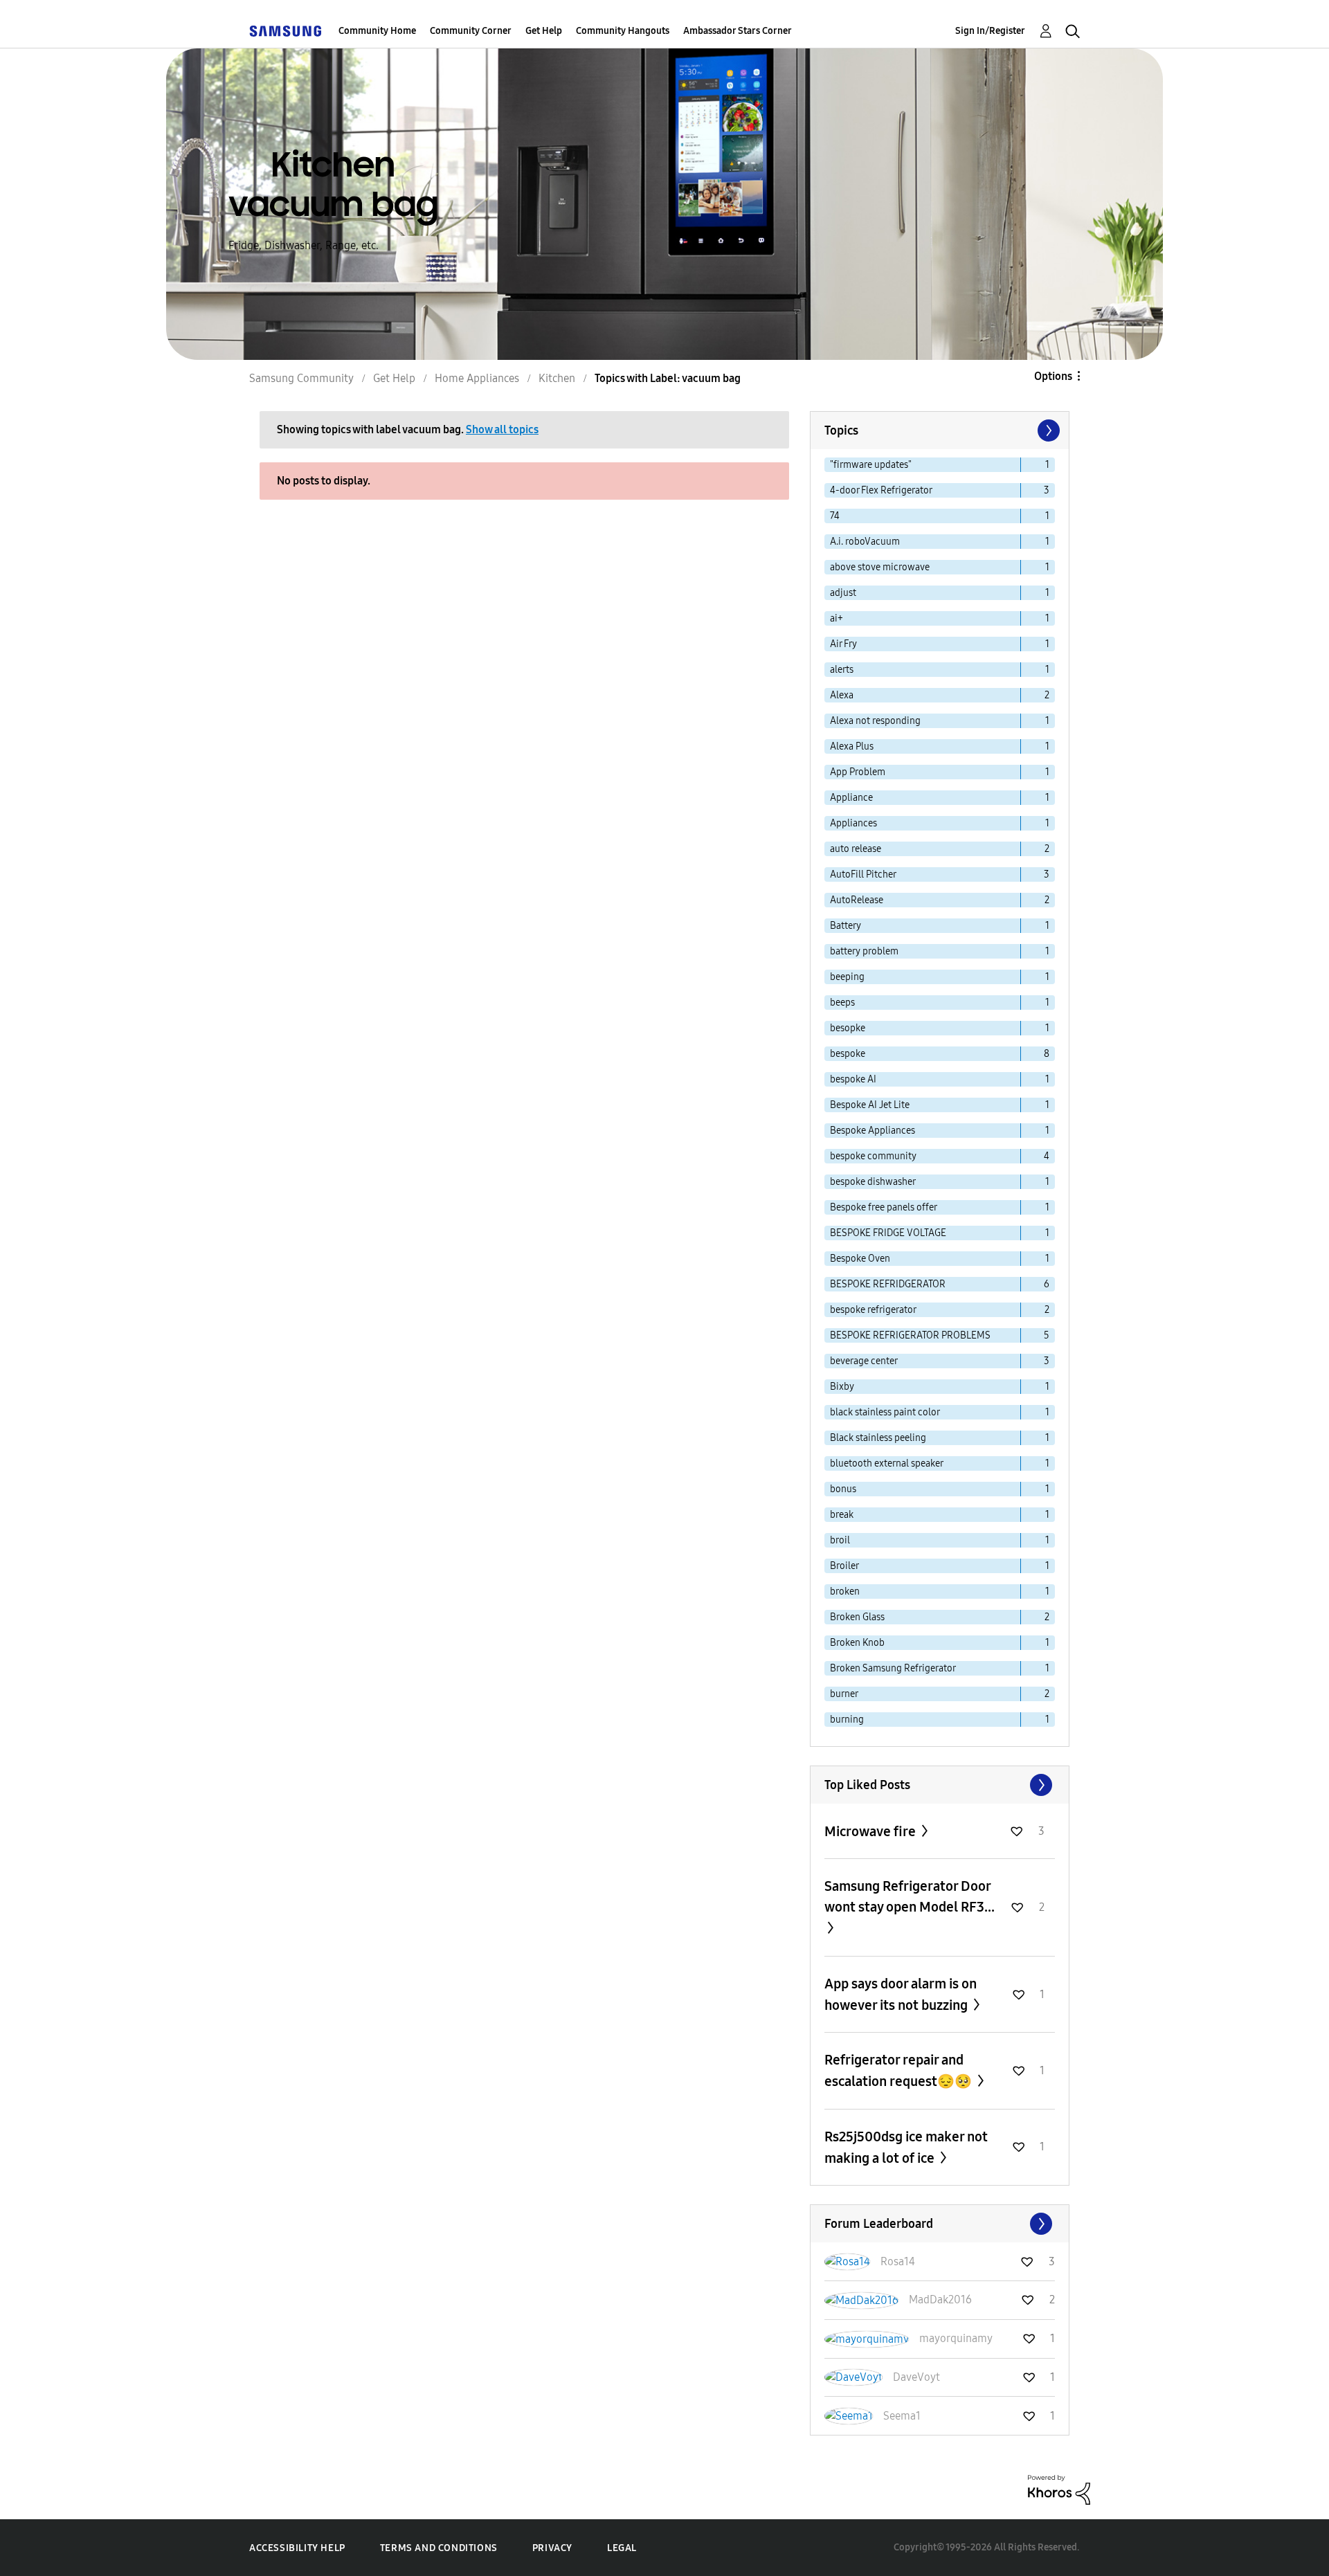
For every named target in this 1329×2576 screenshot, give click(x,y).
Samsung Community (301, 378)
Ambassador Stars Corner (738, 31)
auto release (856, 849)
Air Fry (843, 644)
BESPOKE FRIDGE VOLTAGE (888, 1233)
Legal (622, 2548)
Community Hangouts (623, 31)
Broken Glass (857, 1617)
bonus (843, 1489)
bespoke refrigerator (873, 1310)
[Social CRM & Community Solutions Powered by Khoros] (1059, 2489)
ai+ (837, 618)
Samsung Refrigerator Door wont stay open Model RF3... (910, 1896)
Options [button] (1053, 376)
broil (840, 1540)
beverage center (864, 1361)
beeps (842, 1003)
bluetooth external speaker (887, 1463)
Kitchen (557, 378)
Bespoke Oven (860, 1259)
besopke (848, 1028)
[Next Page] (1047, 430)
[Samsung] (285, 31)
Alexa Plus (852, 746)
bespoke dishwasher (873, 1182)
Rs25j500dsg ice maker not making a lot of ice (906, 2147)
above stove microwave (880, 567)
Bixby (842, 1387)
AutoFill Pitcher (863, 874)
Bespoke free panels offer (884, 1207)
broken (845, 1591)
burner (844, 1694)
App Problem (858, 772)
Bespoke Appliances (873, 1131)
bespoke (848, 1054)
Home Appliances (477, 378)
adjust (843, 593)
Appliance (851, 798)
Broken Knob (857, 1643)
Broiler (844, 1566)
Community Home (377, 31)
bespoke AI (853, 1079)
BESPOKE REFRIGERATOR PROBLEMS (910, 1335)
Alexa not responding (875, 721)
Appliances (853, 823)
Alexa (842, 695)
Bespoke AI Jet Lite (870, 1105)
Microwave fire (871, 1831)
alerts (842, 670)
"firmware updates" (871, 465)
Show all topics (502, 429)
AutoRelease (857, 900)
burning (847, 1720)
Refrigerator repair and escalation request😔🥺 (899, 2070)
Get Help (544, 31)
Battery (846, 926)
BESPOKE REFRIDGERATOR (888, 1284)
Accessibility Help (297, 2548)
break (842, 1515)
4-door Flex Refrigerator (881, 490)
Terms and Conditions (439, 2548)
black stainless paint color (885, 1412)
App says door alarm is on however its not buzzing (901, 1994)
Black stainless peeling (878, 1438)
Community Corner (471, 31)
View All (940, 1785)
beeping (847, 977)
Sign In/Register (990, 31)
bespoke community (873, 1156)
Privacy (552, 2548)
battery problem (864, 951)
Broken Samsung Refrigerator (893, 1668)
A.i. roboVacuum (865, 542)
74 (835, 516)
